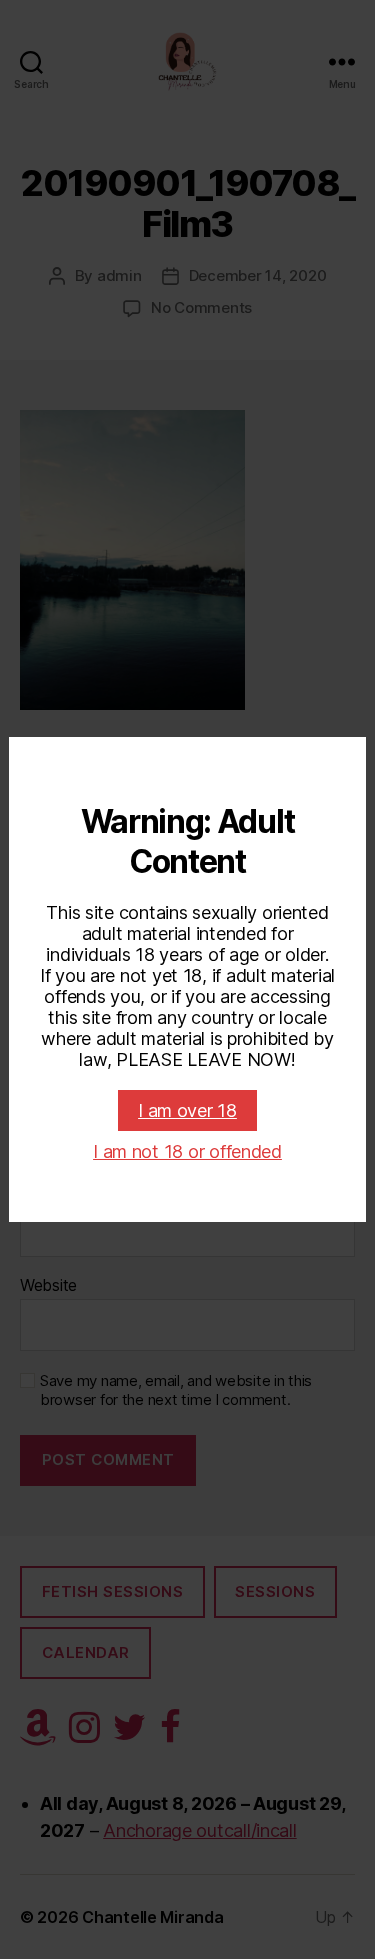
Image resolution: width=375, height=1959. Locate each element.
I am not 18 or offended (187, 1151)
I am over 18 (187, 1110)
